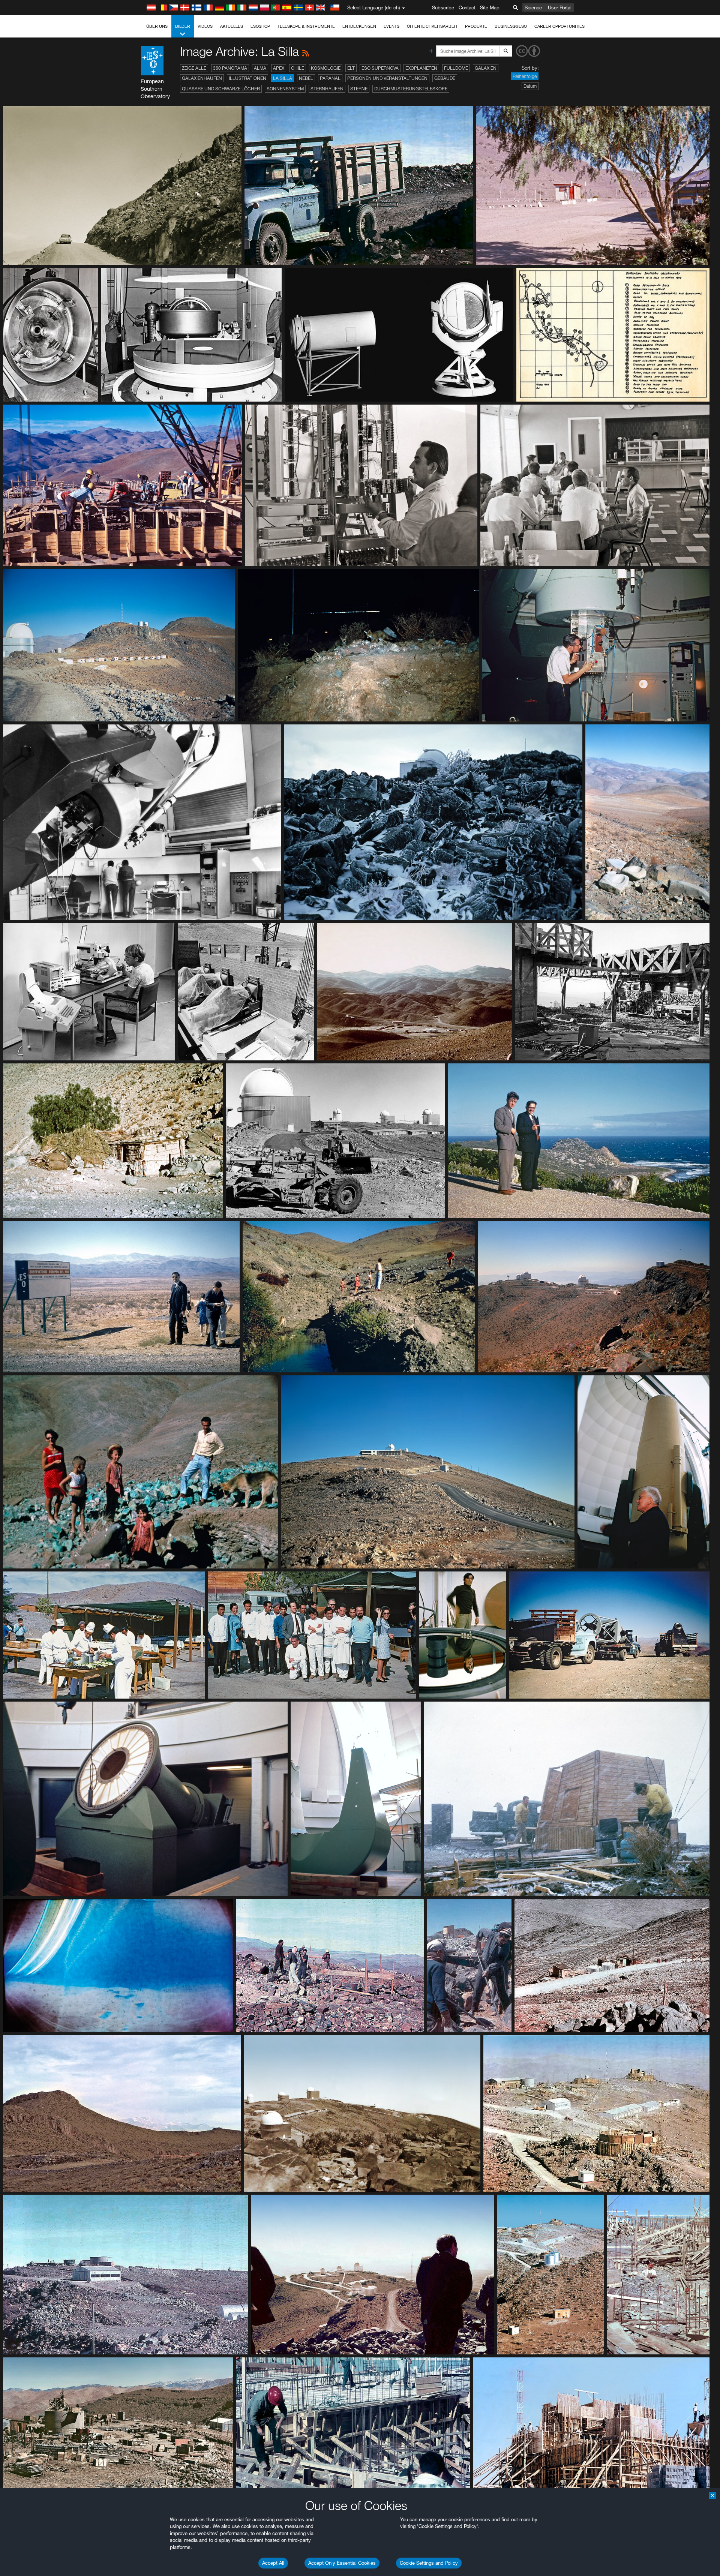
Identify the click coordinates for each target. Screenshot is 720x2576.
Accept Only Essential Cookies (342, 2563)
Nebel (306, 78)
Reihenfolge (525, 76)
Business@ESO (511, 26)
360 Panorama (230, 68)
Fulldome (456, 68)
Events (391, 26)
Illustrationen (247, 78)
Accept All (273, 2563)
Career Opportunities (559, 26)
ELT (351, 68)
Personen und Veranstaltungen (387, 78)
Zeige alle (194, 68)
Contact (467, 7)
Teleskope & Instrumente (306, 26)
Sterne (359, 89)
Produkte (476, 26)
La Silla (283, 78)
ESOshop (260, 26)
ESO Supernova (380, 68)
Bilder (183, 26)
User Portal (560, 7)
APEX (279, 68)
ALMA (260, 68)
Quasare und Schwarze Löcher (221, 89)
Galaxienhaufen (202, 78)
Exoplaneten (421, 68)
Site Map (490, 7)
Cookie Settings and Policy (429, 2563)
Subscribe (443, 7)
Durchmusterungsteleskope (411, 89)
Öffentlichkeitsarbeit (432, 26)
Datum (530, 86)
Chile (298, 68)
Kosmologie (326, 68)
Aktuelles (232, 26)
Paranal (330, 78)
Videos (205, 26)
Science (533, 7)
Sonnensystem (285, 89)
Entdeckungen (359, 26)
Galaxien (486, 68)
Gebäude (445, 78)
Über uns (157, 26)
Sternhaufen (327, 89)
